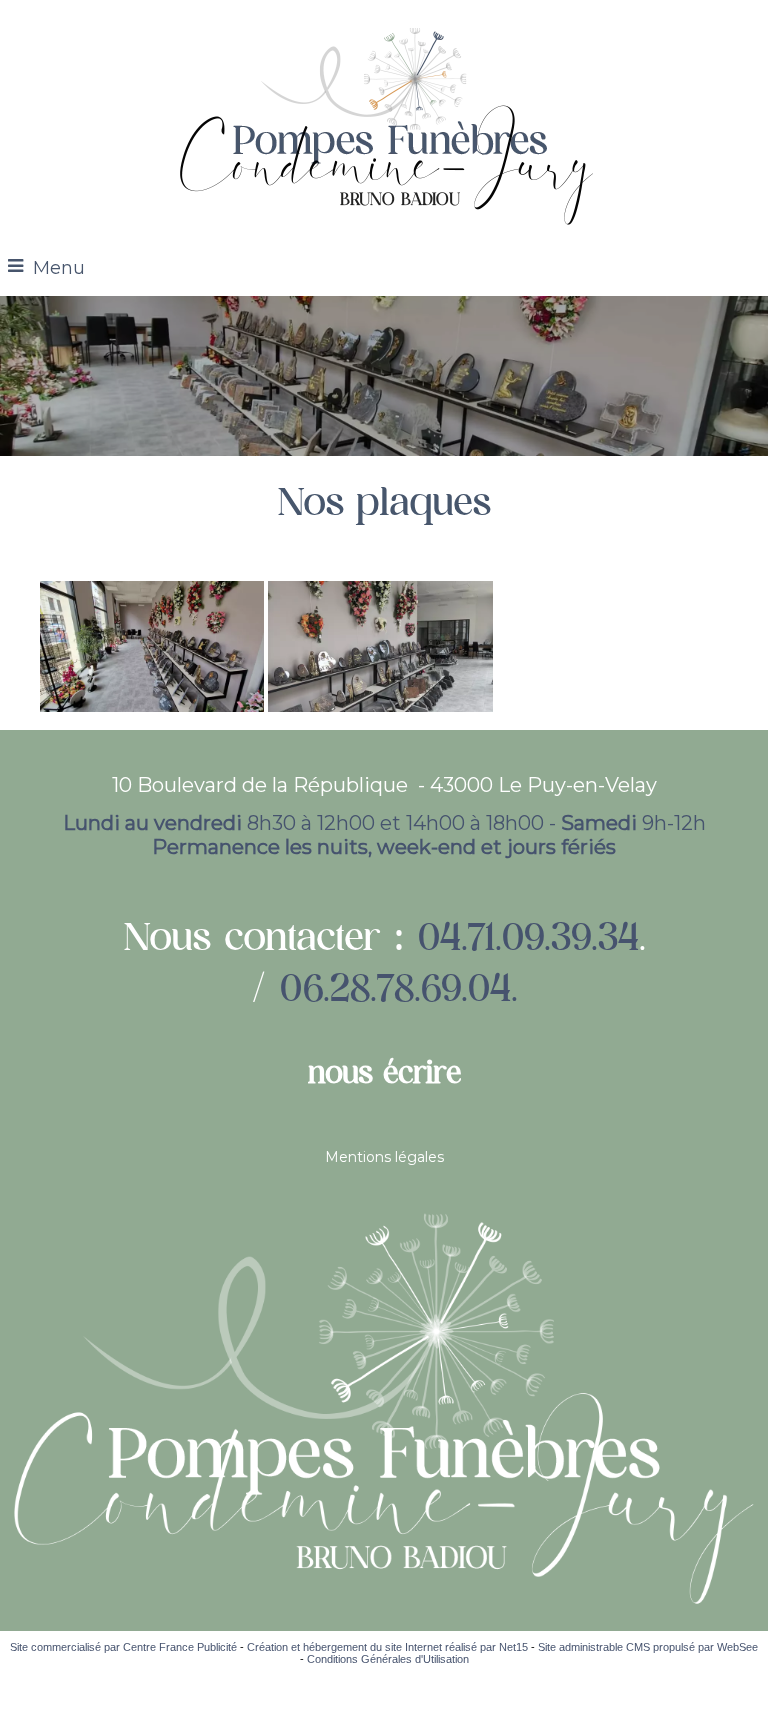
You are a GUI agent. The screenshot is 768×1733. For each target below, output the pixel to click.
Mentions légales (384, 1157)
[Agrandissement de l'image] (152, 707)
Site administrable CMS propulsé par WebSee (648, 1647)
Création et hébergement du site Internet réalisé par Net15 (387, 1647)
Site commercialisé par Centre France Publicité (123, 1647)
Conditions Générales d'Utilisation (388, 1659)
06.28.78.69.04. (397, 987)
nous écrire (384, 1071)
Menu (59, 268)
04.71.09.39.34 (527, 936)
